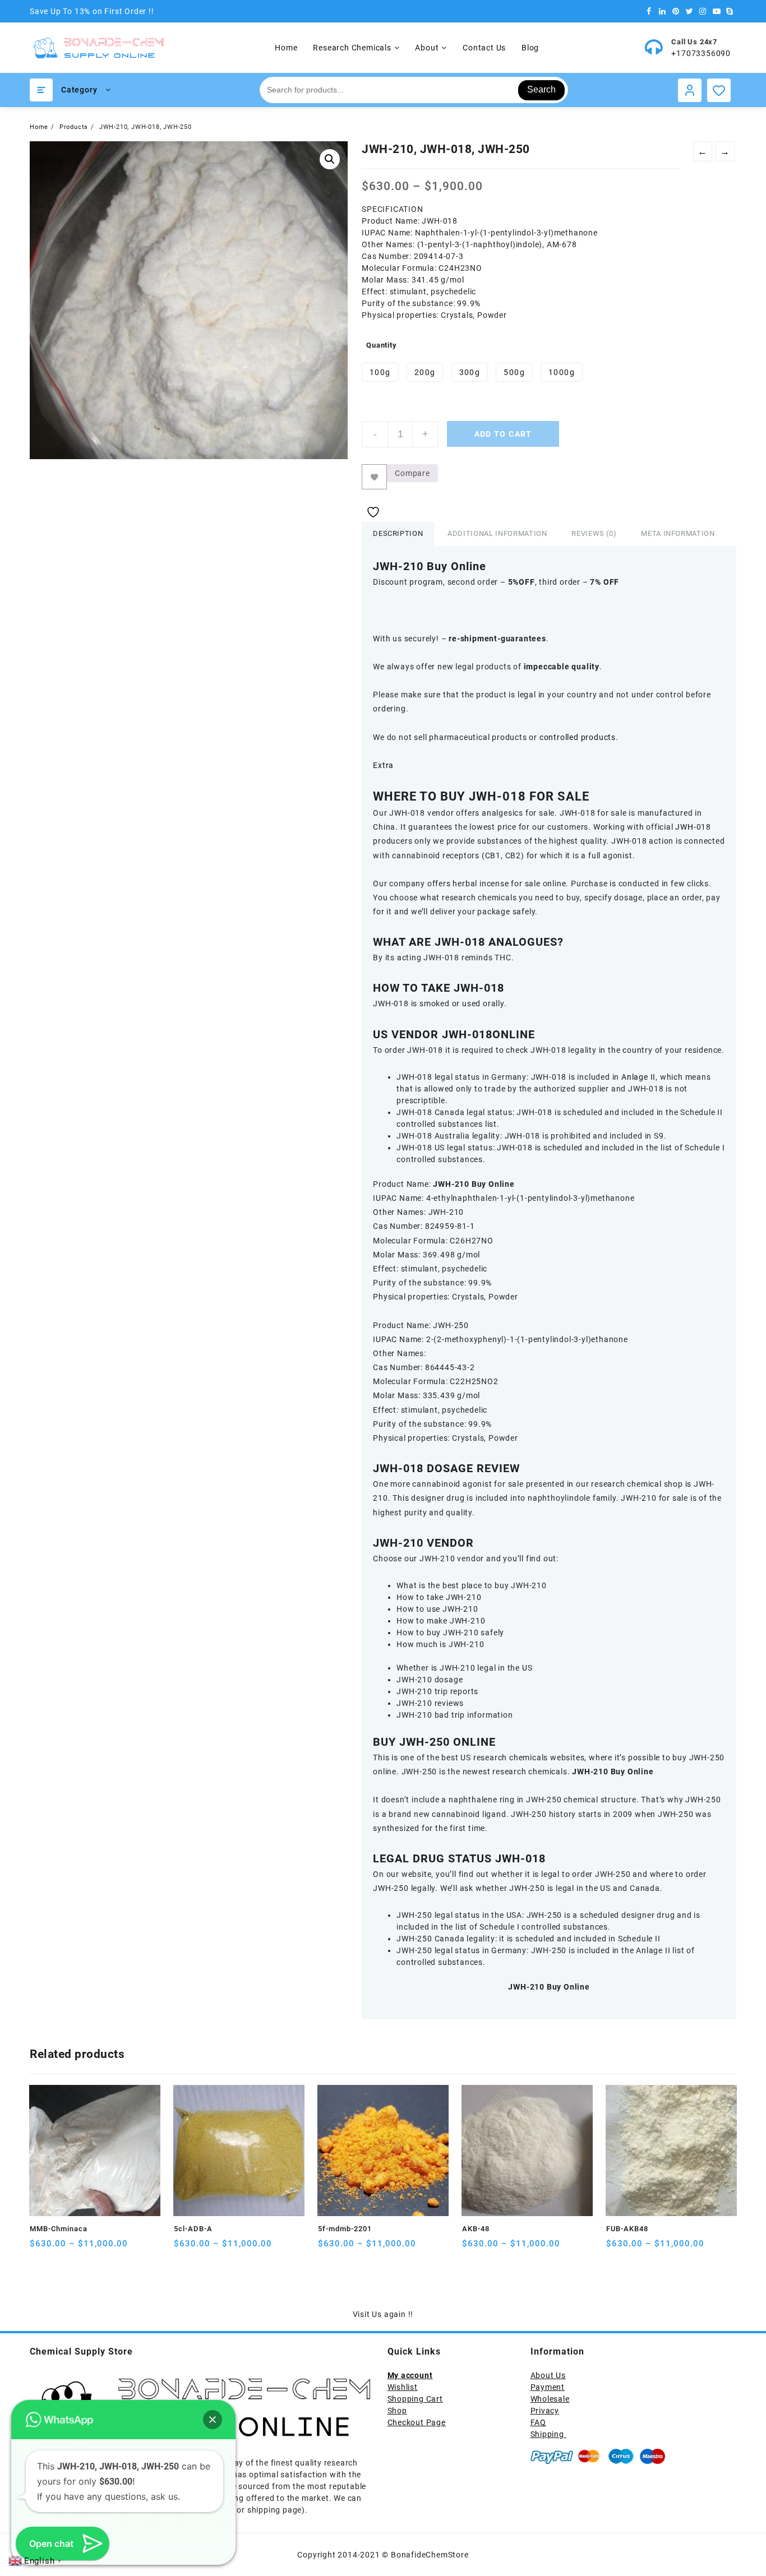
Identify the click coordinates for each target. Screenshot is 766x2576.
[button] (330, 159)
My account (410, 2375)
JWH (684, 827)
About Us (548, 2375)
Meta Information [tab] (678, 533)
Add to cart (503, 434)
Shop (397, 2411)
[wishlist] (83, 2248)
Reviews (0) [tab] (594, 533)
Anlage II (638, 1077)
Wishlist (403, 2387)
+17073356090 (701, 53)
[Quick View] (61, 2248)
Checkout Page (417, 2422)
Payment (548, 2387)
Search (541, 89)
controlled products (578, 737)
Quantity (381, 345)
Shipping (548, 2434)
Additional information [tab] (497, 533)
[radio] (380, 372)
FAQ (538, 2422)
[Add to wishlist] (374, 477)
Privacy (545, 2411)
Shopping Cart (415, 2399)
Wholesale (550, 2399)
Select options (40, 2248)
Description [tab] (398, 533)
